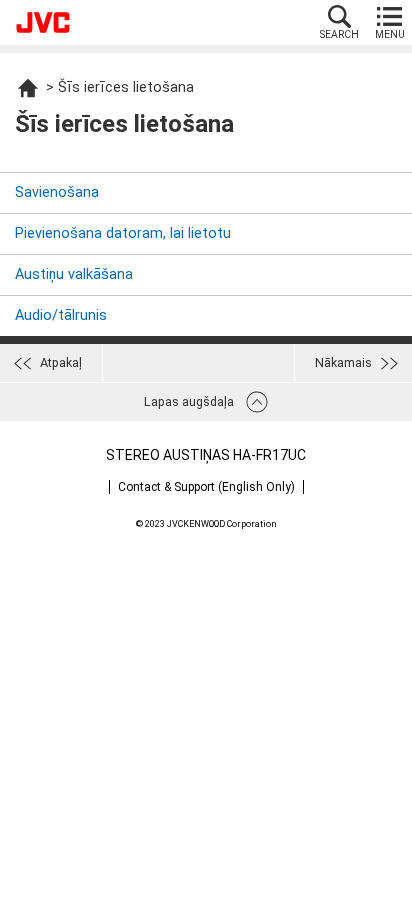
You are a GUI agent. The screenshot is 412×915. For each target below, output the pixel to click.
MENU (390, 34)
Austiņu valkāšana (74, 274)
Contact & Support (206, 487)
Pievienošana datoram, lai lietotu (123, 233)
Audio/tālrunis (61, 315)
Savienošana (57, 192)
